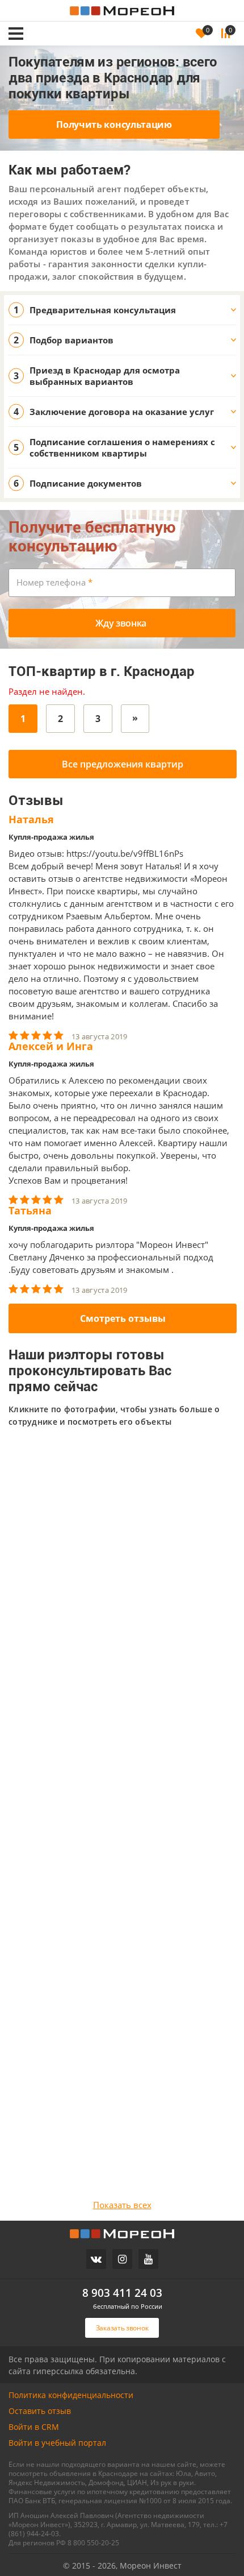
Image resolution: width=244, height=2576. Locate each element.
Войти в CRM (34, 2427)
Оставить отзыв (40, 2411)
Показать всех (122, 2205)
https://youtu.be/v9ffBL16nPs (125, 853)
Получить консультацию (114, 125)
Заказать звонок (77, 18)
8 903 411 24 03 (122, 2293)
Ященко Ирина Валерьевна (104, 1557)
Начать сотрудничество (104, 1666)
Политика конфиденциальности (71, 2395)
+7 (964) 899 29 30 (80, 1607)
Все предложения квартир (123, 764)
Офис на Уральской (54, 1589)
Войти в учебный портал (57, 2443)
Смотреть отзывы (123, 1318)
